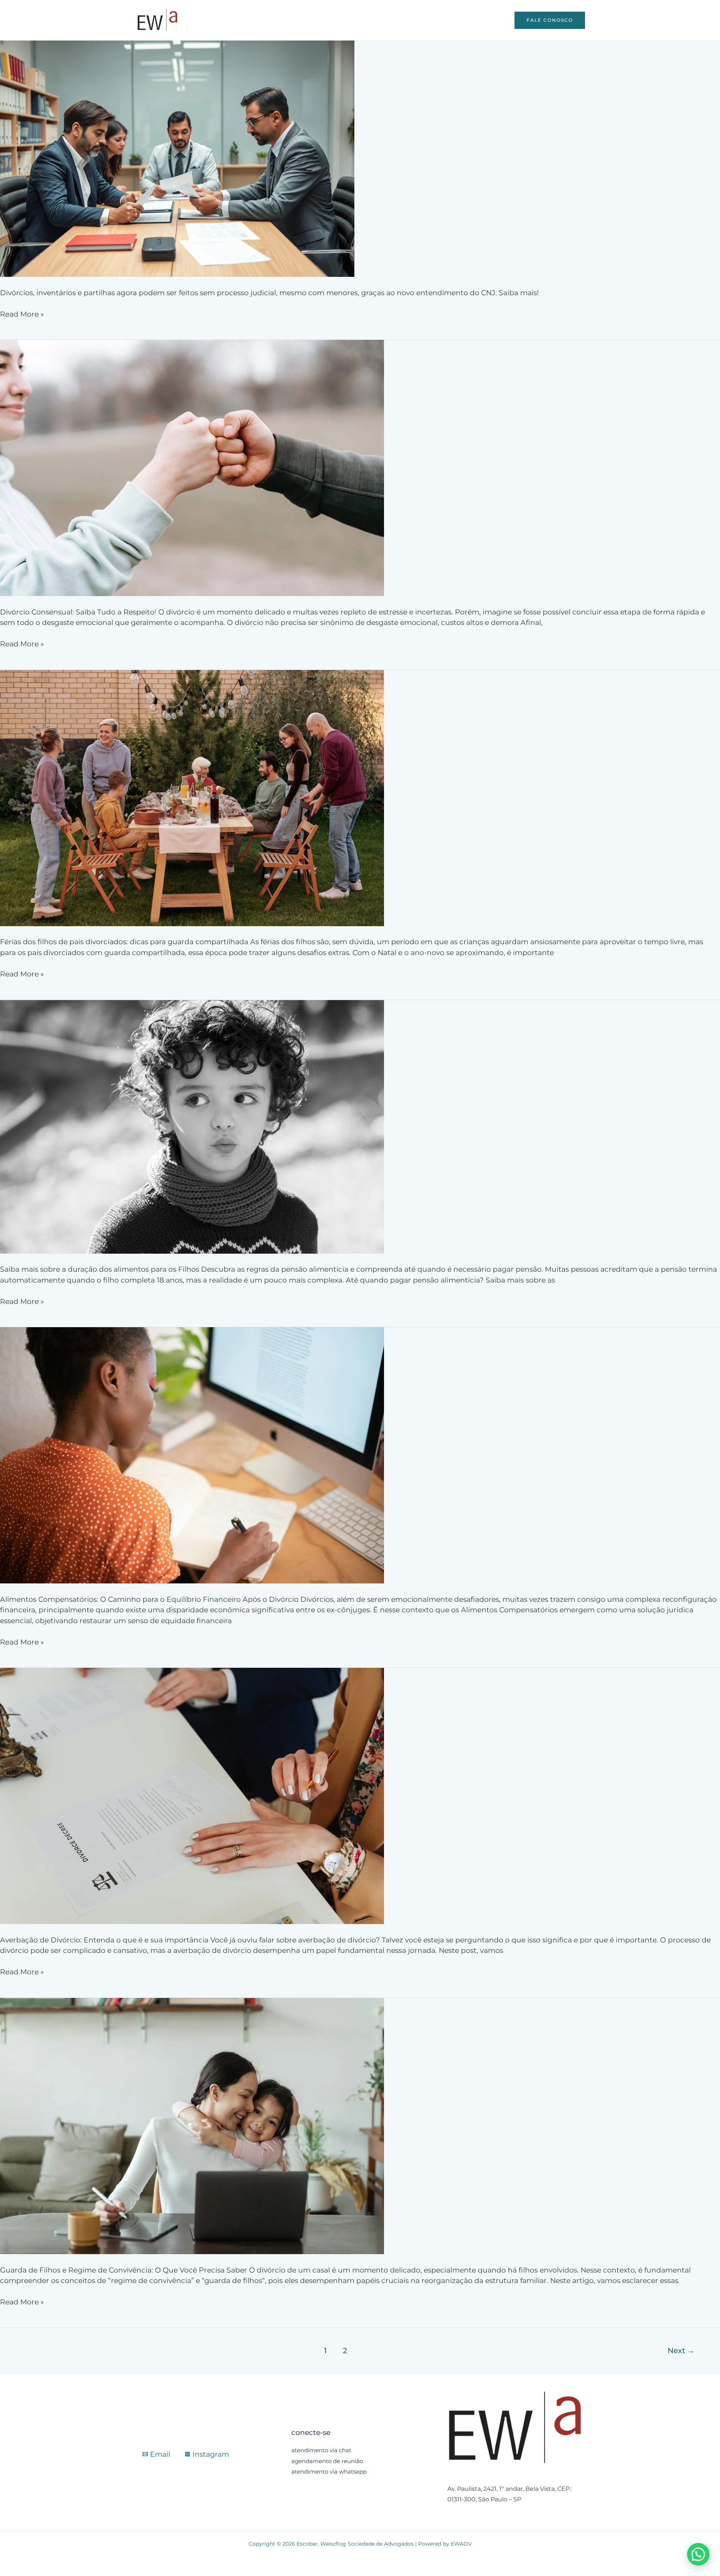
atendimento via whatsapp (329, 2472)
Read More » (22, 314)
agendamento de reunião (327, 2461)
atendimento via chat (321, 2450)
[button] (698, 2554)
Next (681, 2350)
